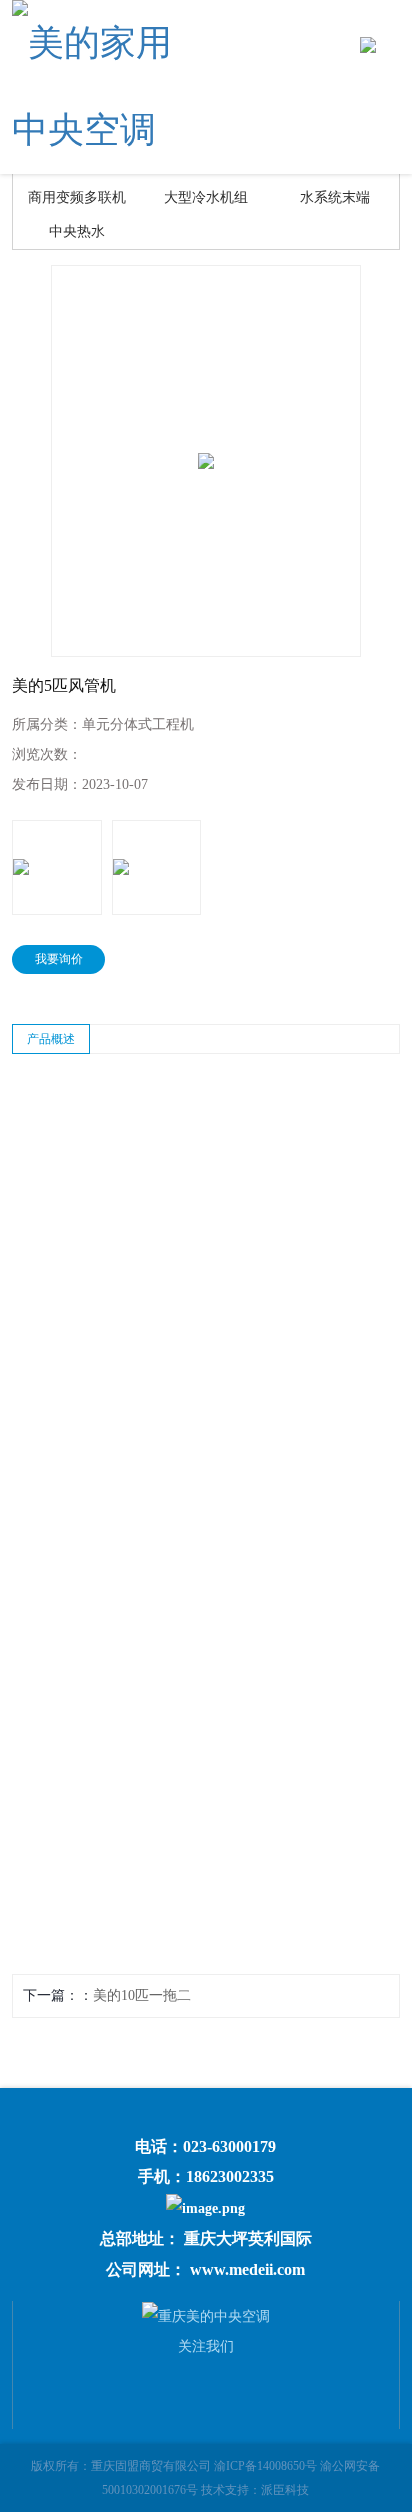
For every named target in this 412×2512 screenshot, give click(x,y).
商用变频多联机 (77, 197)
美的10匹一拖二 (142, 1995)
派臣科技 (285, 2490)
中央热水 (77, 231)
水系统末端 (335, 197)
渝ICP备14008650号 (265, 2466)
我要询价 (59, 959)
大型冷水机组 (206, 197)
